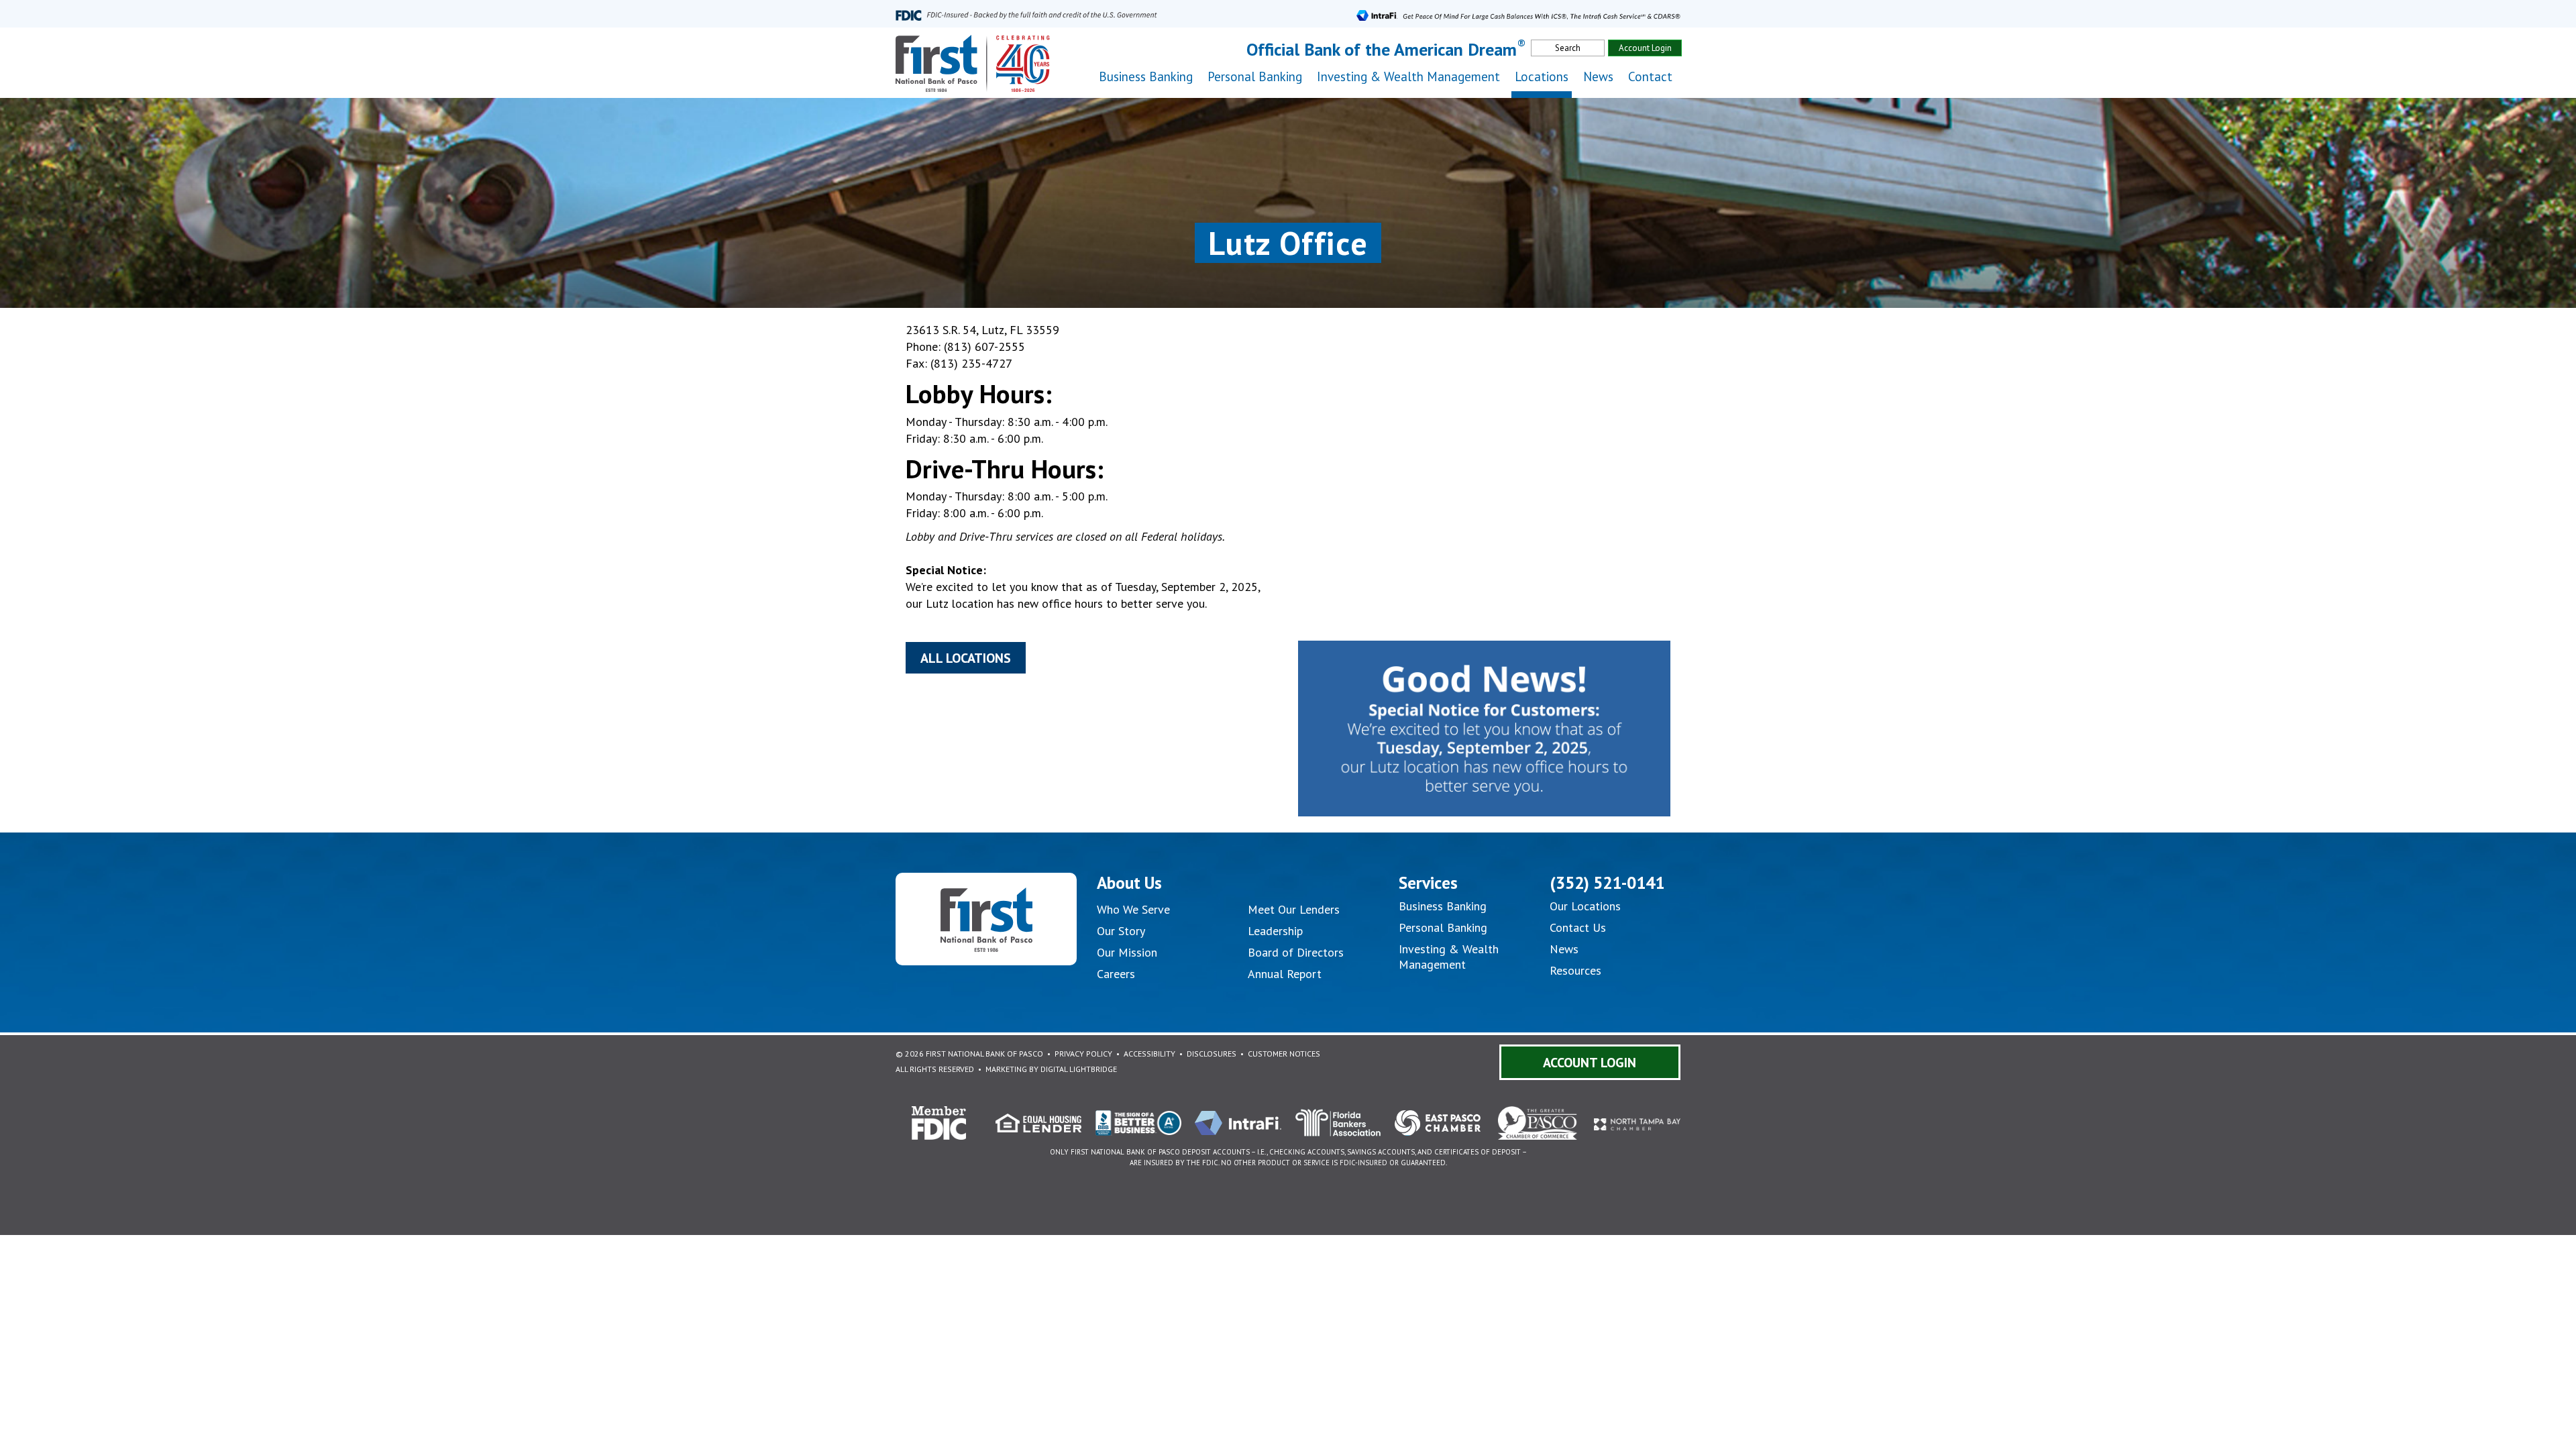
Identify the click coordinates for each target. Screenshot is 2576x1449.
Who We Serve (1133, 909)
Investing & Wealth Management (1408, 76)
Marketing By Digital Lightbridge (1051, 1069)
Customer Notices (1284, 1054)
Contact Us (1578, 927)
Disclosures (1212, 1054)
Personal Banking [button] (1255, 76)
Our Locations (1585, 906)
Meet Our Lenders (1294, 909)
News (1598, 76)
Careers (1116, 974)
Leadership (1275, 931)
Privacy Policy (1083, 1054)
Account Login (1645, 48)
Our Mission (1127, 952)
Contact (1650, 76)
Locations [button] (1542, 76)
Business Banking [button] (1146, 76)
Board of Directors (1296, 952)
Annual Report (1285, 974)
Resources (1575, 970)
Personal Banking (1443, 927)
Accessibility (1149, 1054)
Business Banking (1443, 906)
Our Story (1121, 931)
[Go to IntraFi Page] (1518, 14)
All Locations (966, 658)
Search (1568, 48)
